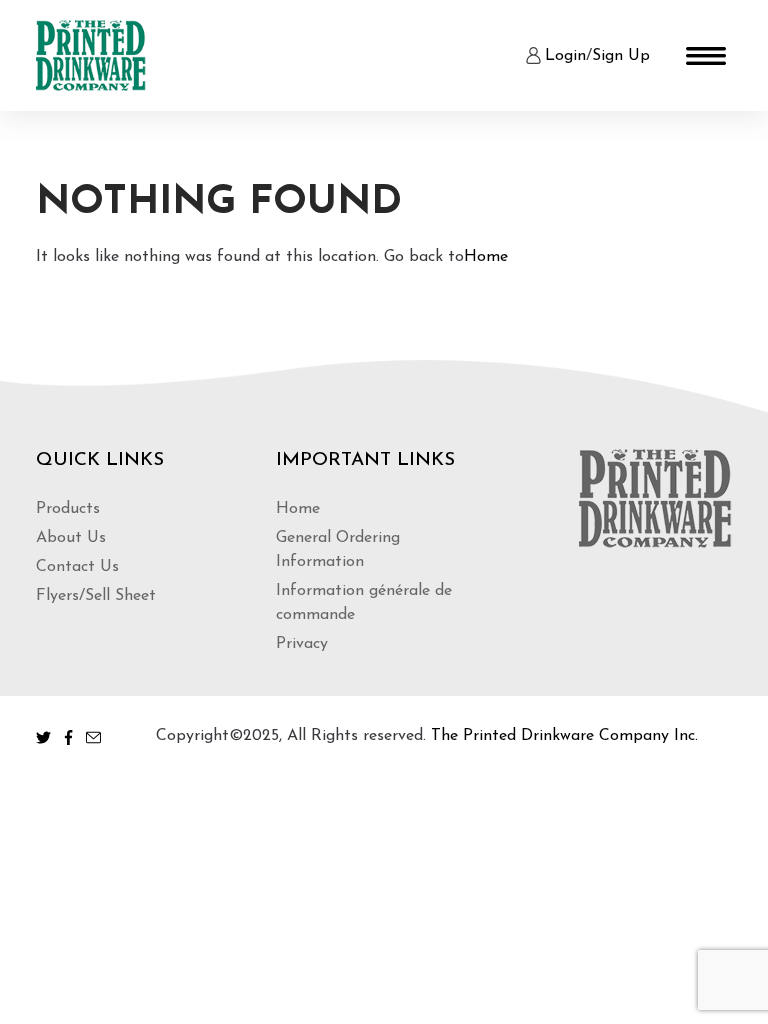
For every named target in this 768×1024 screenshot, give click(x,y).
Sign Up (621, 56)
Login (565, 56)
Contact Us (77, 567)
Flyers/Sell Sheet (96, 596)
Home (486, 257)
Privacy (302, 644)
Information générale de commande (364, 603)
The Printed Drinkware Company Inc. (564, 736)
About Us (71, 538)
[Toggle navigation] (706, 56)
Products (68, 509)
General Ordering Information (338, 550)
